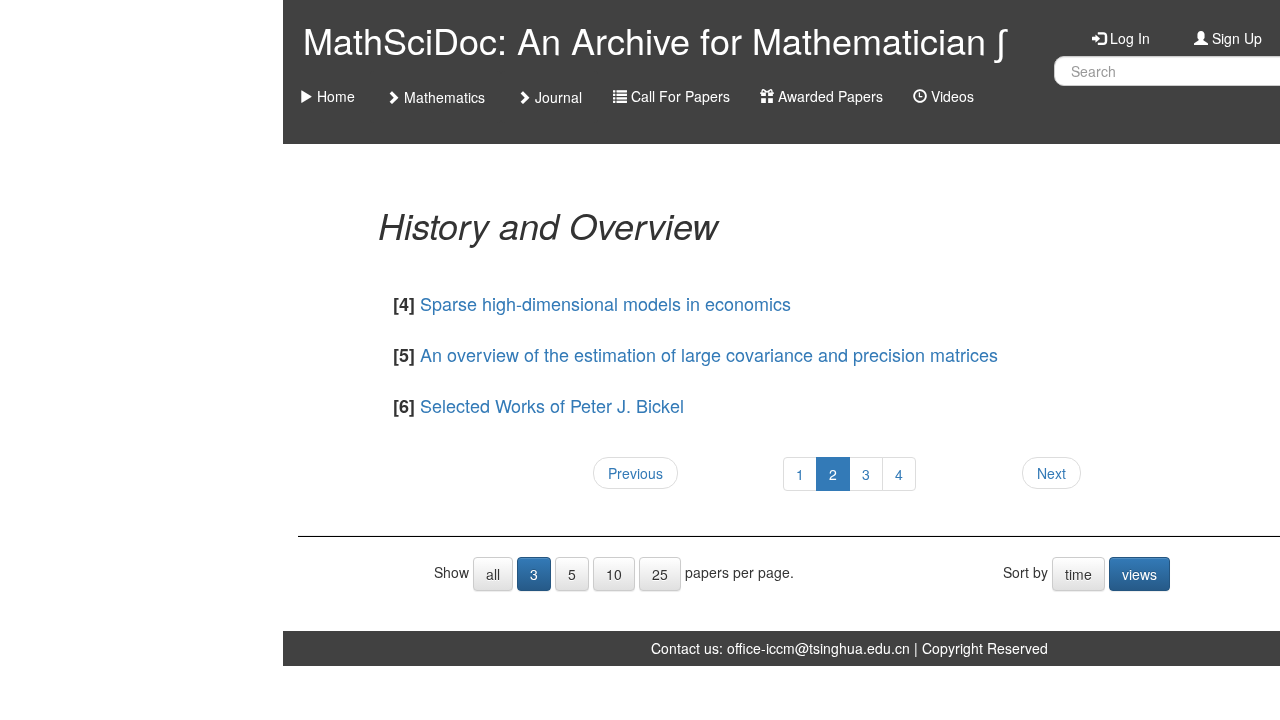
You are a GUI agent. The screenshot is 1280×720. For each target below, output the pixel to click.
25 (660, 574)
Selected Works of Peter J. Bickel (552, 405)
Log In (1128, 38)
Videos (950, 96)
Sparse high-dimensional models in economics (605, 303)
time (1078, 574)
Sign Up (1235, 38)
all (493, 574)
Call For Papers (678, 96)
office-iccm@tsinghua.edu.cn (818, 648)
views (1139, 574)
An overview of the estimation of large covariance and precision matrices (709, 354)
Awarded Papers (828, 96)
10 (614, 574)
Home (334, 96)
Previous (635, 473)
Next (1051, 473)
